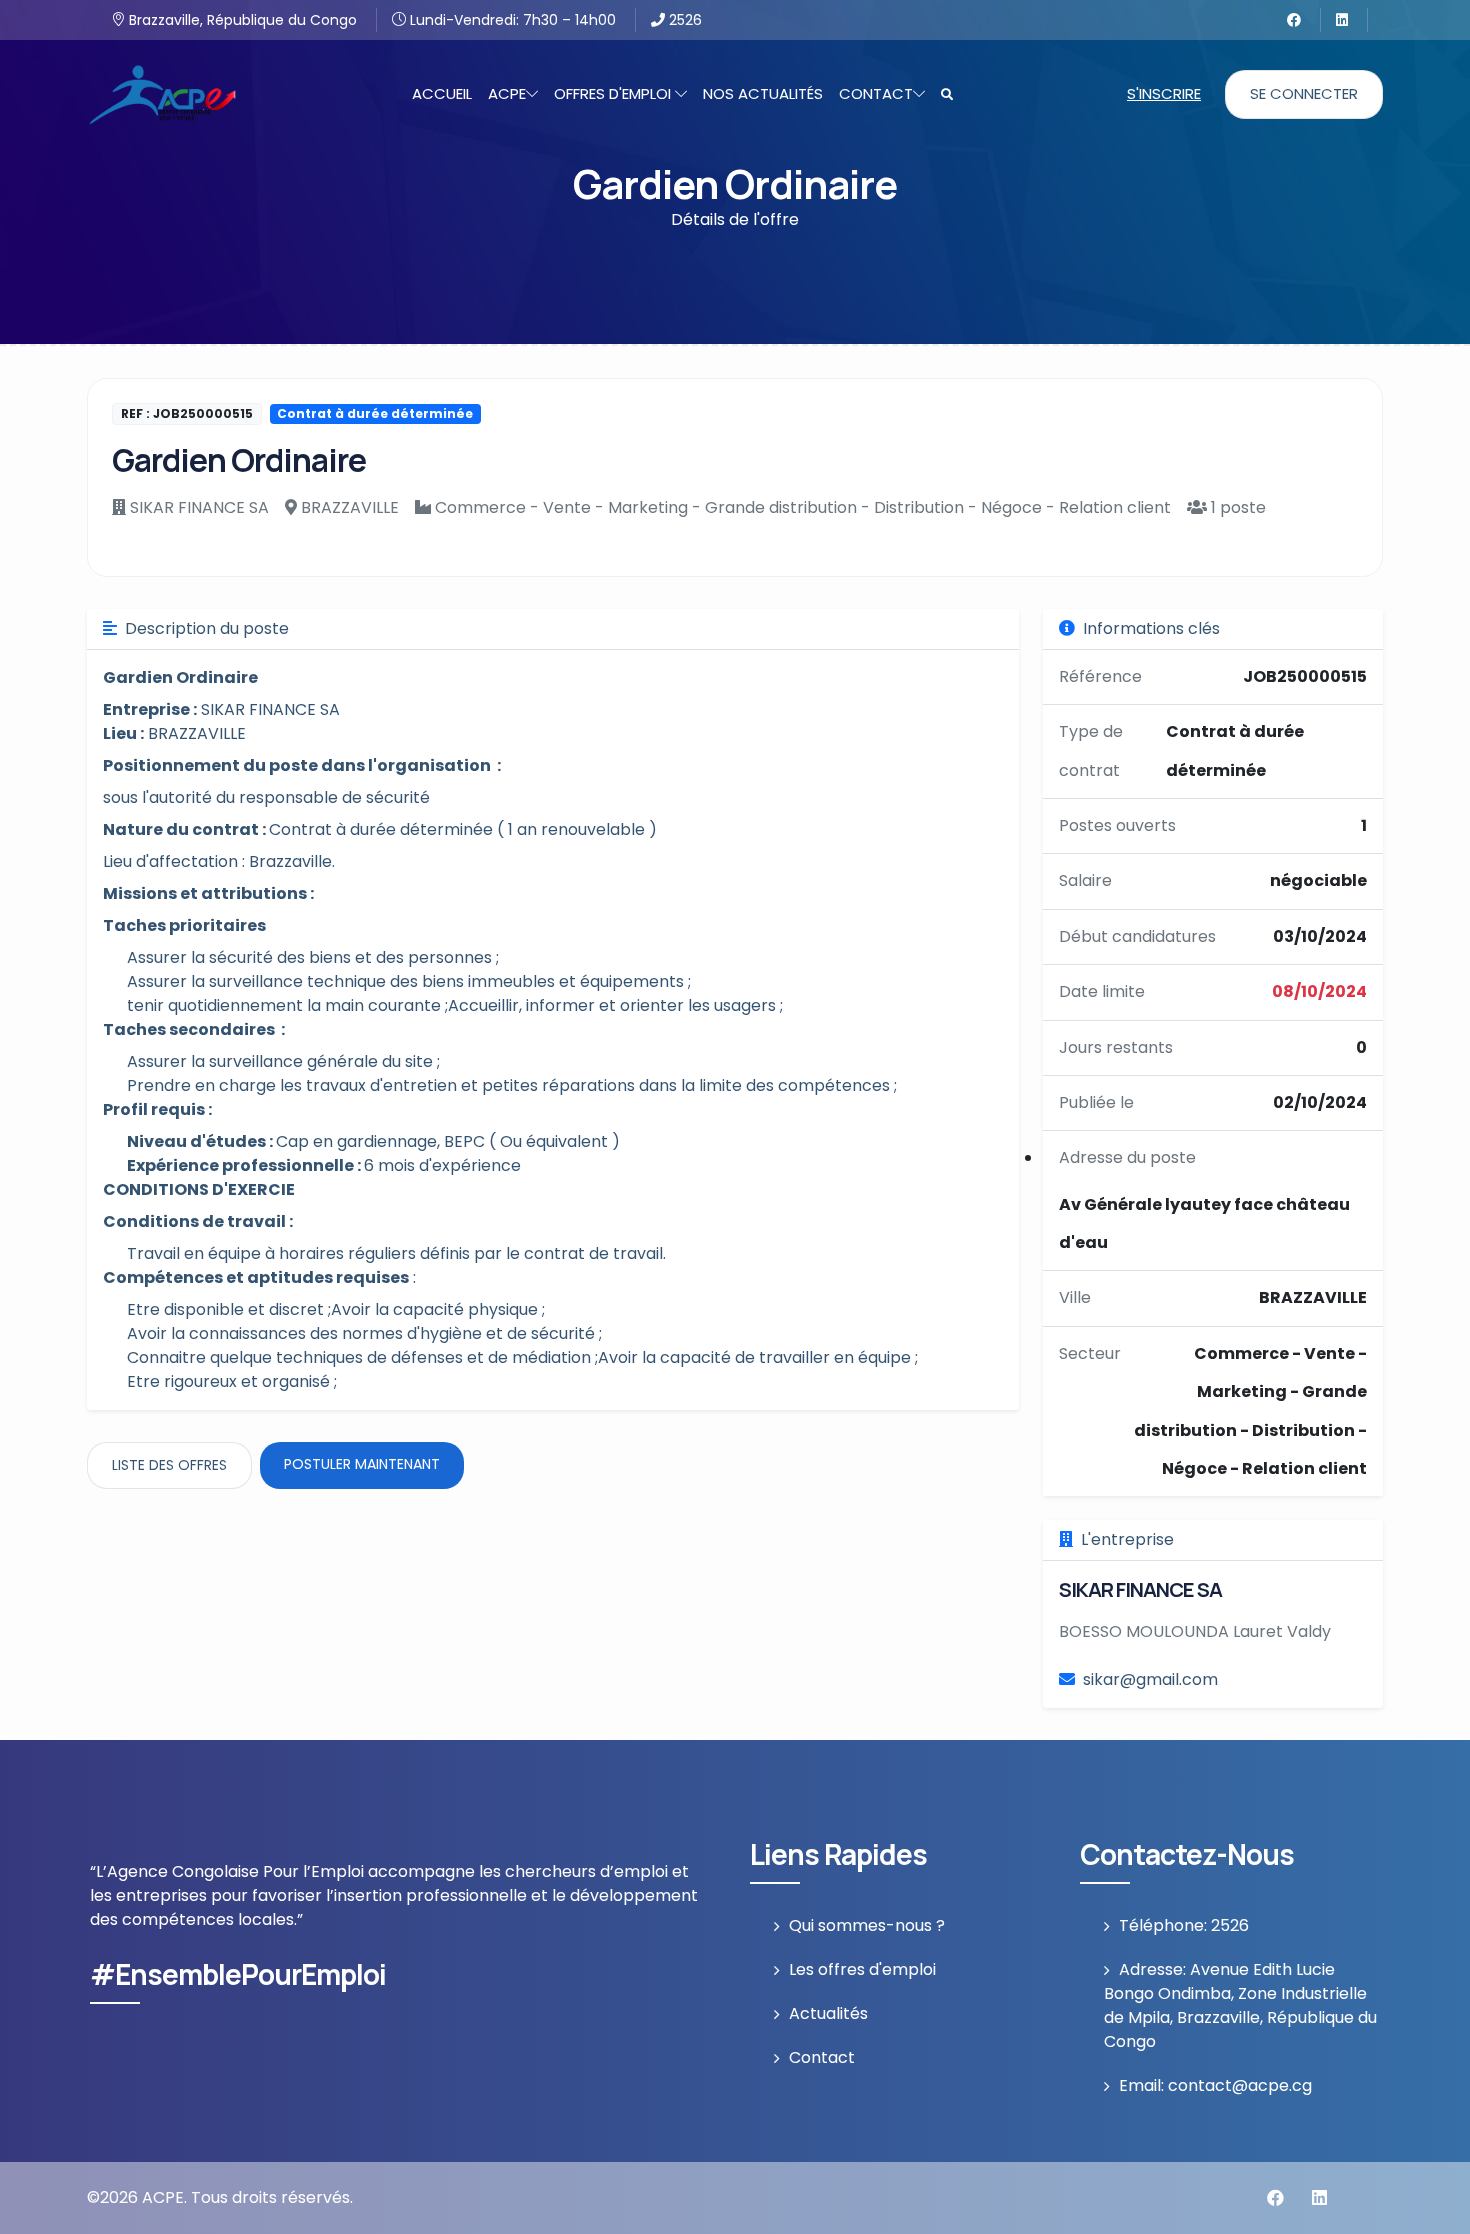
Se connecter (1304, 93)
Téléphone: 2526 (1184, 1925)
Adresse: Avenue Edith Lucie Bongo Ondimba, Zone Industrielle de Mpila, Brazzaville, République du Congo (1240, 2005)
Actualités (828, 2013)
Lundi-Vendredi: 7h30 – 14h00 (511, 20)
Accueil (442, 93)
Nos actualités (763, 93)
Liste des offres (169, 1465)
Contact (822, 2057)
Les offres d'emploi (862, 1969)
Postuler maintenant (362, 1464)
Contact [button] (876, 93)
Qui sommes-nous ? (867, 1925)
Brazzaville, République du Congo (241, 20)
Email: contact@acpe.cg (1215, 2085)
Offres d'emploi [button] (614, 93)
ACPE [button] (507, 93)
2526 (683, 20)
